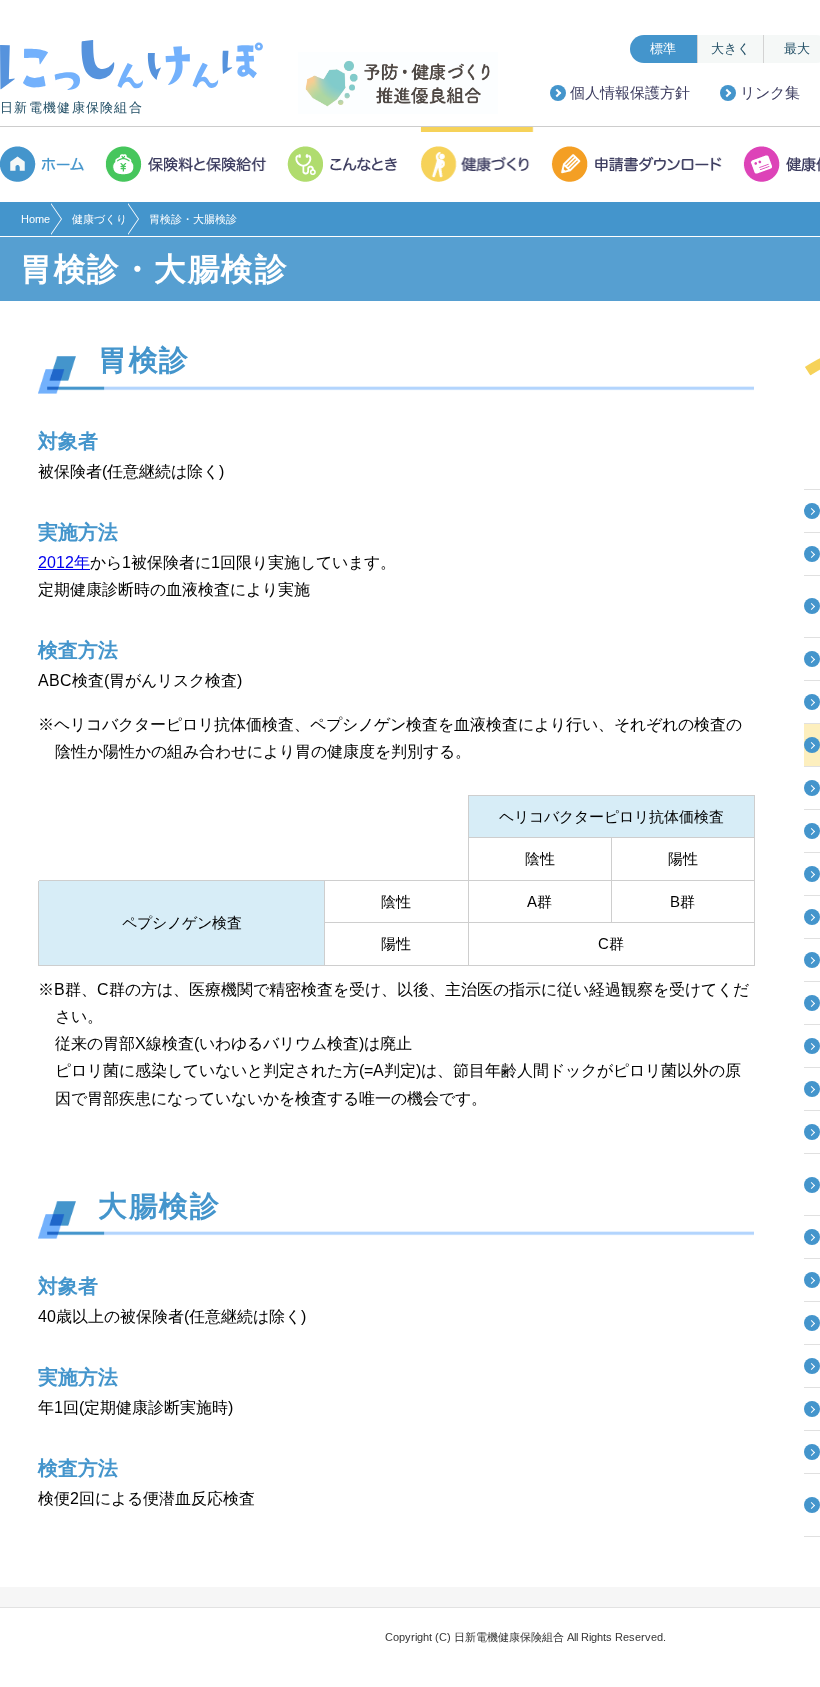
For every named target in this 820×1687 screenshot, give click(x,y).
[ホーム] (48, 164)
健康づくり (99, 219)
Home (35, 219)
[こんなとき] (345, 164)
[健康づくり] (478, 164)
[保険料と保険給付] (187, 164)
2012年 (64, 562)
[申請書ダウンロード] (639, 164)
